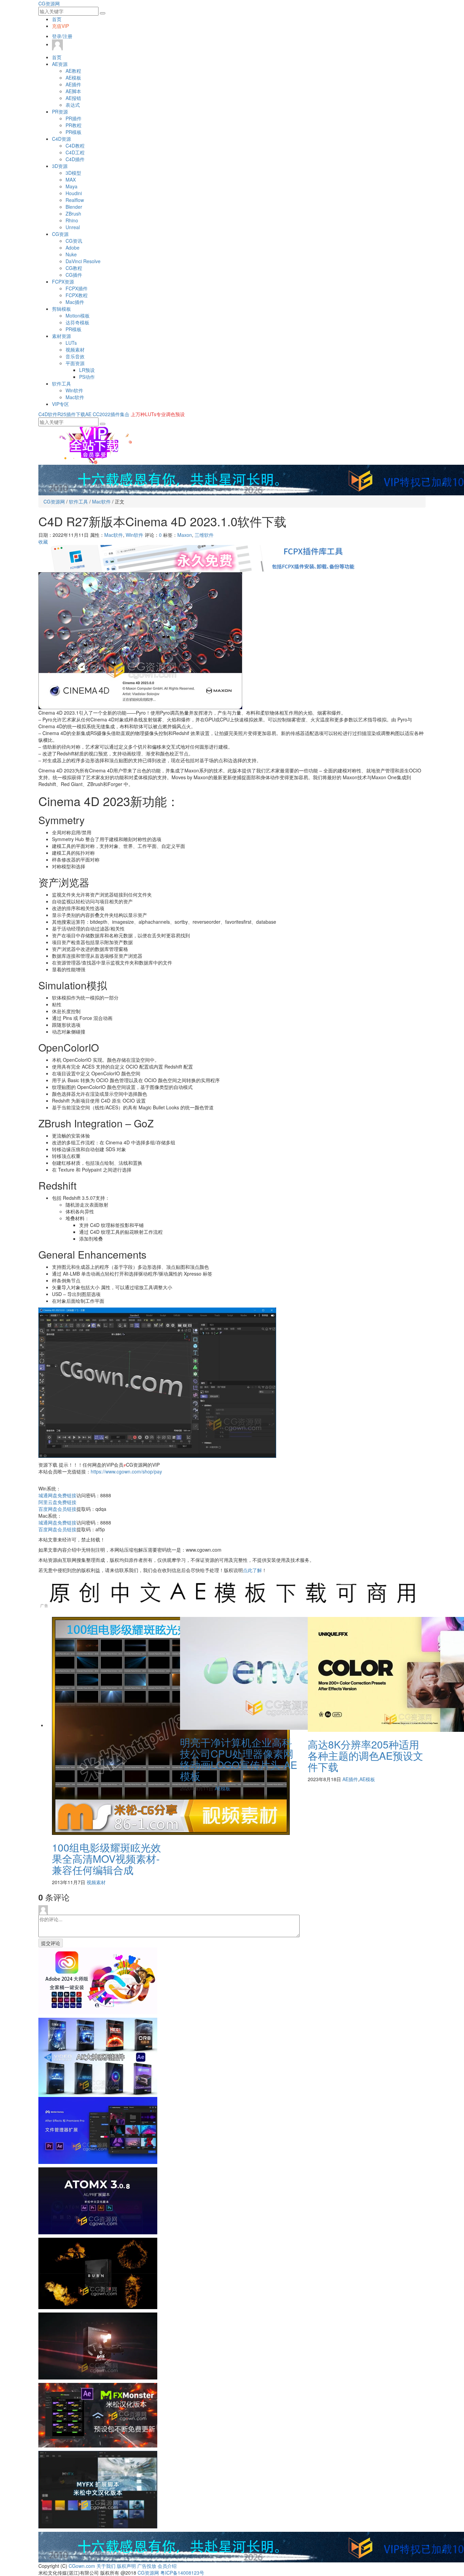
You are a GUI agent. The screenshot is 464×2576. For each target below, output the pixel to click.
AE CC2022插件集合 (107, 414)
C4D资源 (61, 139)
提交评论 (51, 1943)
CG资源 (60, 234)
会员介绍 (167, 2566)
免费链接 (57, 1495)
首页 (57, 19)
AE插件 (73, 84)
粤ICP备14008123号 (182, 2573)
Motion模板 (78, 315)
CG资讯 (74, 241)
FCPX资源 (63, 282)
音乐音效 (75, 356)
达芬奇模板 (77, 322)
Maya (72, 186)
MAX (71, 180)
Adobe (73, 248)
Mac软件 (75, 397)
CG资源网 (49, 3)
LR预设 (87, 370)
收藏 (43, 542)
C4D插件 (75, 159)
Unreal (73, 227)
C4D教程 (75, 146)
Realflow (75, 200)
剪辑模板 (61, 309)
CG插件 (74, 275)
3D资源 (60, 166)
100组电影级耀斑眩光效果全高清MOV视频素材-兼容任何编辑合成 (106, 1858)
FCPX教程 (77, 295)
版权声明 (126, 2566)
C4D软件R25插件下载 (62, 414)
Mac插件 (75, 302)
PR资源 (60, 112)
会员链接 (57, 1509)
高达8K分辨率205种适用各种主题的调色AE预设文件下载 (365, 1755)
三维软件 (204, 535)
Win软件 (74, 390)
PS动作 (87, 377)
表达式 (73, 105)
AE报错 (73, 98)
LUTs (71, 343)
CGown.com (82, 2566)
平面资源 (75, 363)
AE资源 (60, 64)
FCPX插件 (77, 288)
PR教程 (74, 125)
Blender (74, 207)
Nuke (71, 254)
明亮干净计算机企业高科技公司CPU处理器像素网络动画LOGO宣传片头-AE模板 (239, 1759)
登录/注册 (62, 36)
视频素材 (75, 349)
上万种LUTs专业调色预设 (158, 414)
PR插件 (74, 118)
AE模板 (73, 78)
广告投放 (147, 2566)
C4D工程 (75, 152)
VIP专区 (60, 404)
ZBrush (73, 214)
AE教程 (73, 71)
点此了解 (252, 1570)
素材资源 (61, 336)
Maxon (185, 535)
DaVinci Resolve (83, 261)
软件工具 (61, 383)
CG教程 (74, 268)
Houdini (74, 193)
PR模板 (74, 132)
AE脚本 (73, 91)
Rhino (72, 220)
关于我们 (106, 2566)
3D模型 (73, 173)
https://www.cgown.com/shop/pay (126, 1471)
